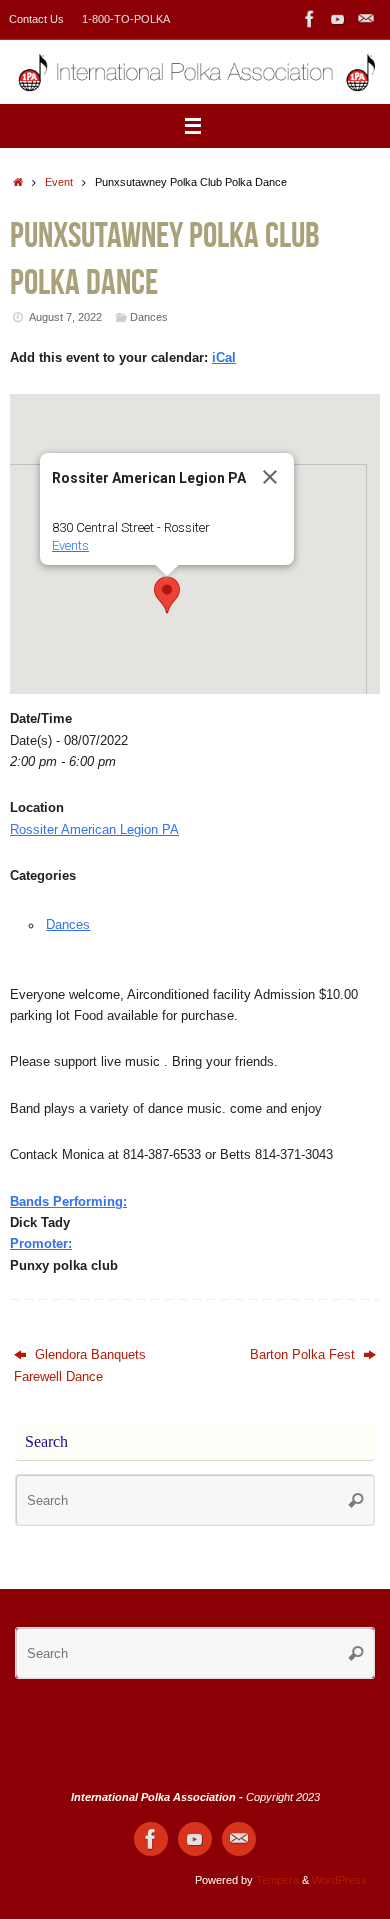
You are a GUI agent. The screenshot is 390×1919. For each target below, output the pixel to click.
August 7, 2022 (65, 317)
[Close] (270, 477)
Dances (149, 317)
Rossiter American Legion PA (94, 830)
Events (70, 545)
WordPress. (341, 1880)
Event (59, 182)
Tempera (277, 1880)
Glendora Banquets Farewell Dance (80, 1365)
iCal (224, 358)
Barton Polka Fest (304, 1355)
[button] (167, 595)
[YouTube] (338, 19)
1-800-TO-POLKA (126, 19)
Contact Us (36, 19)
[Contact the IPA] (366, 19)
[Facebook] (310, 19)
